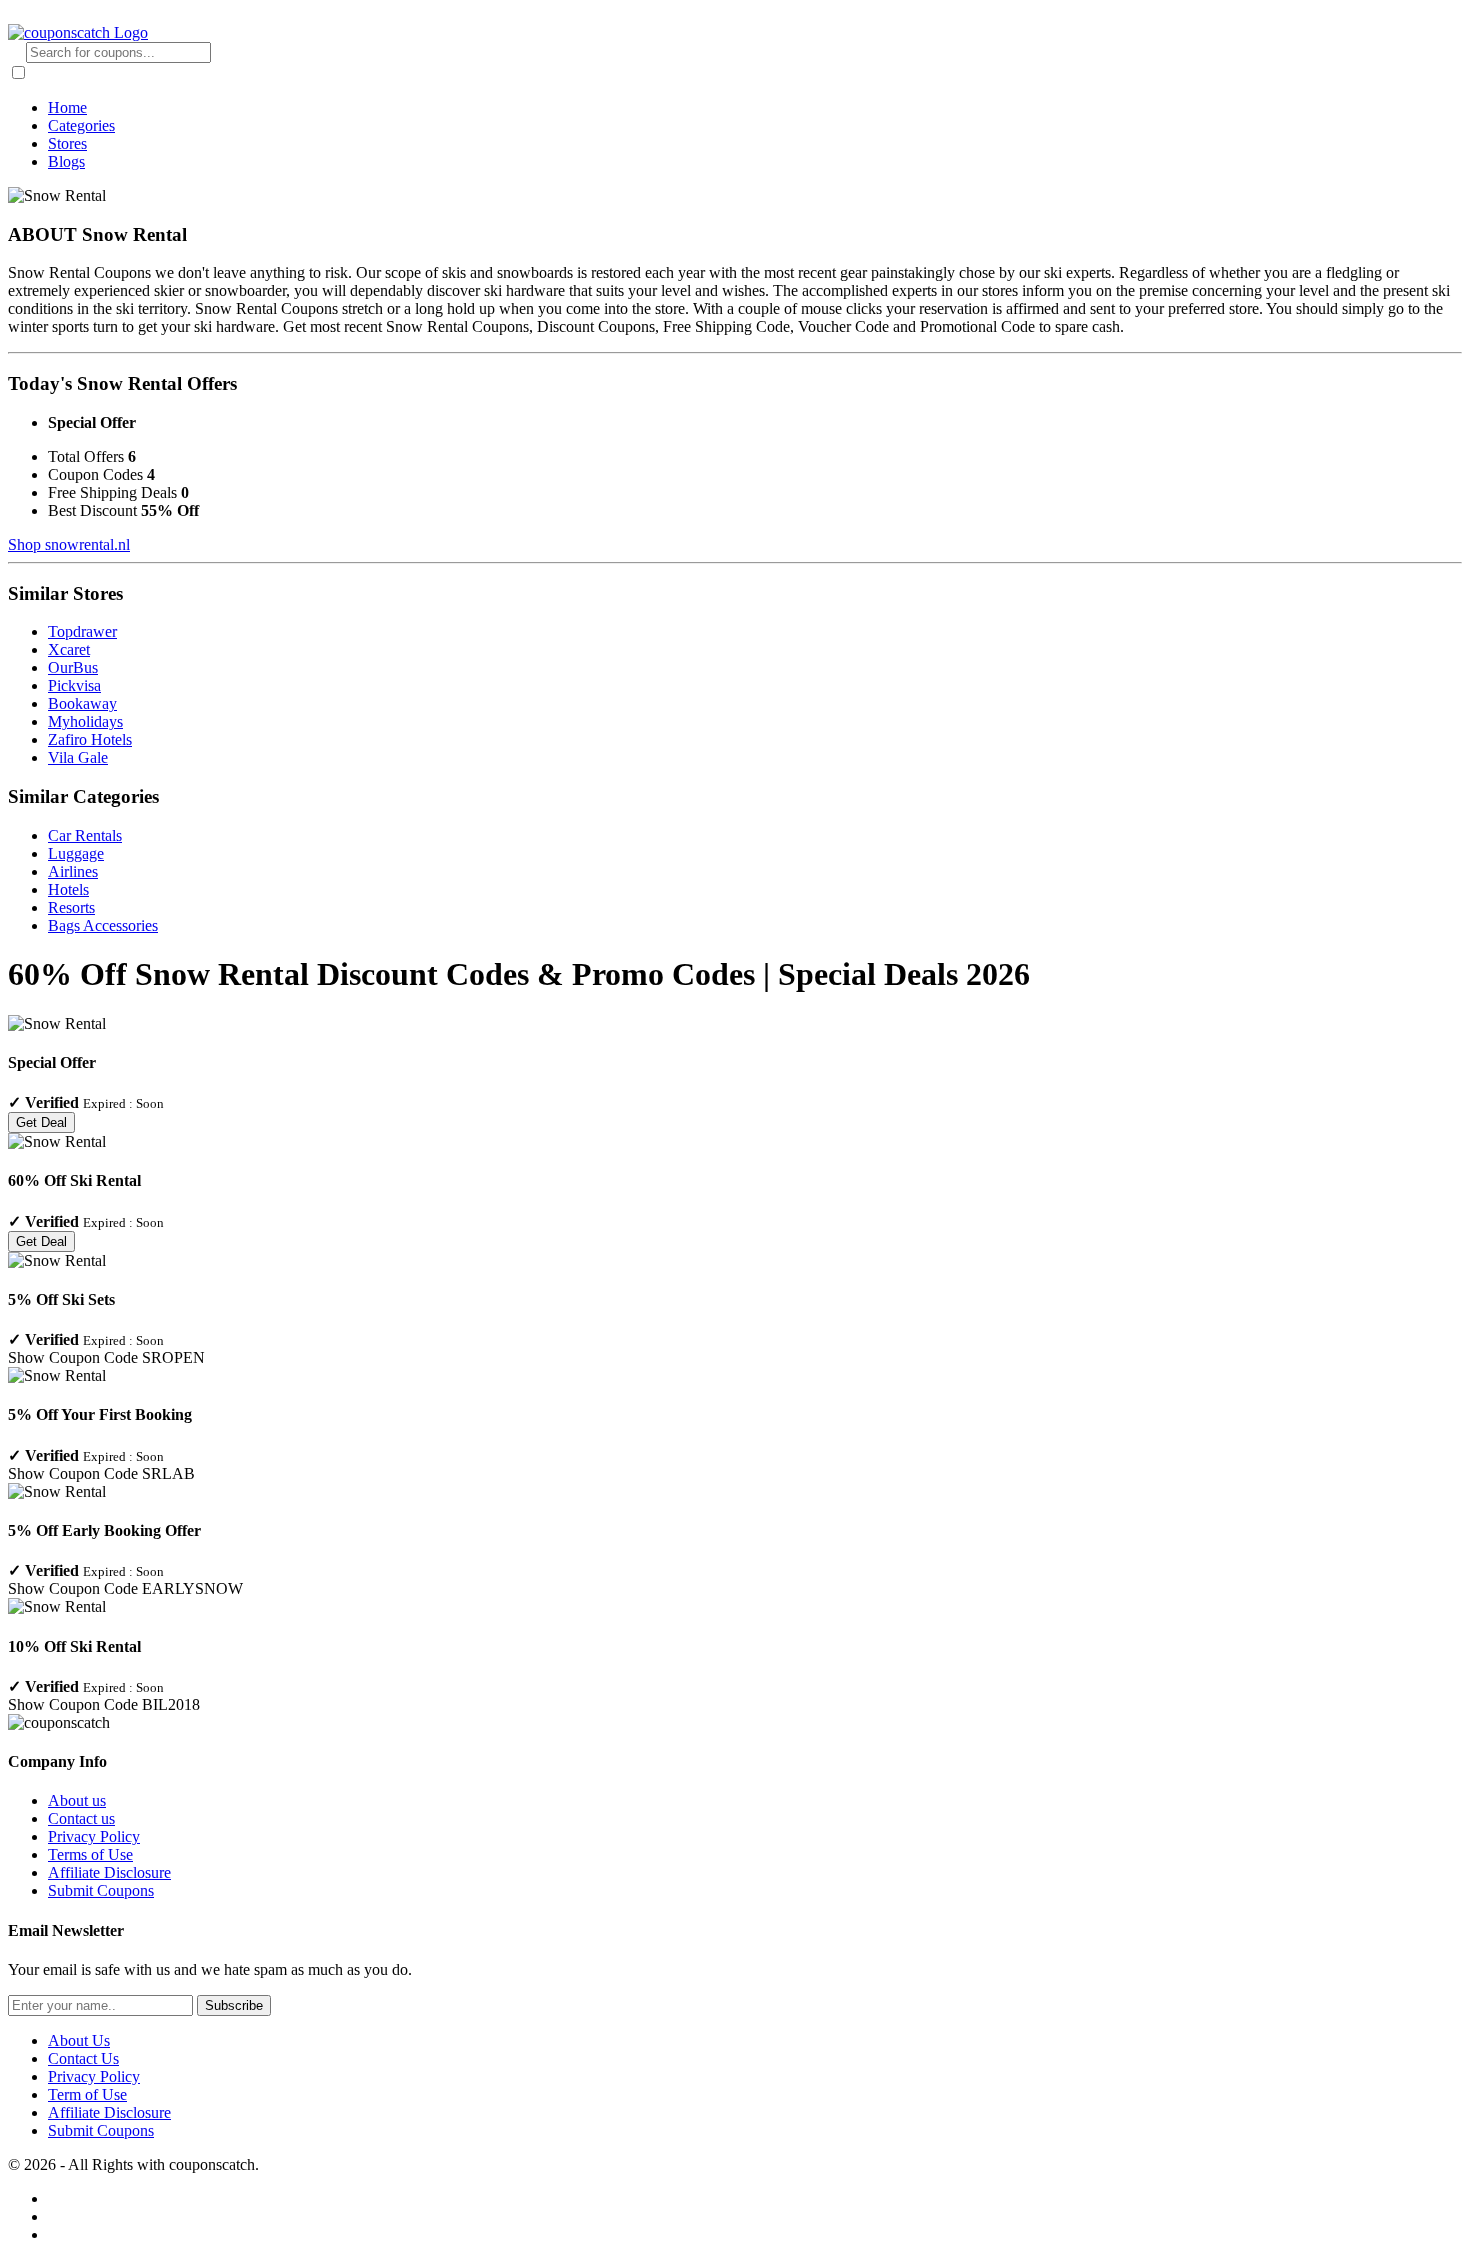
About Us (79, 2040)
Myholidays (85, 721)
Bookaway (82, 703)
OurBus (73, 667)
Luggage (76, 853)
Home (67, 107)
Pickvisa (74, 685)
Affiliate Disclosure (109, 1872)
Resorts (71, 907)
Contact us (81, 1818)
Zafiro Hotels (90, 739)
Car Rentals (85, 835)
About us (77, 1800)
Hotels (68, 889)
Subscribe (234, 2005)
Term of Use (87, 2094)
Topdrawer (82, 631)
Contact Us (83, 2058)
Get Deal (41, 1122)
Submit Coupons (101, 1890)
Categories (81, 125)
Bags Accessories (103, 925)
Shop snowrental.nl (69, 544)
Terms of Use (90, 1854)
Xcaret (69, 649)
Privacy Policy (94, 1836)
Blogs (66, 161)
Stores (67, 143)
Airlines (73, 871)
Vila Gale (78, 757)
